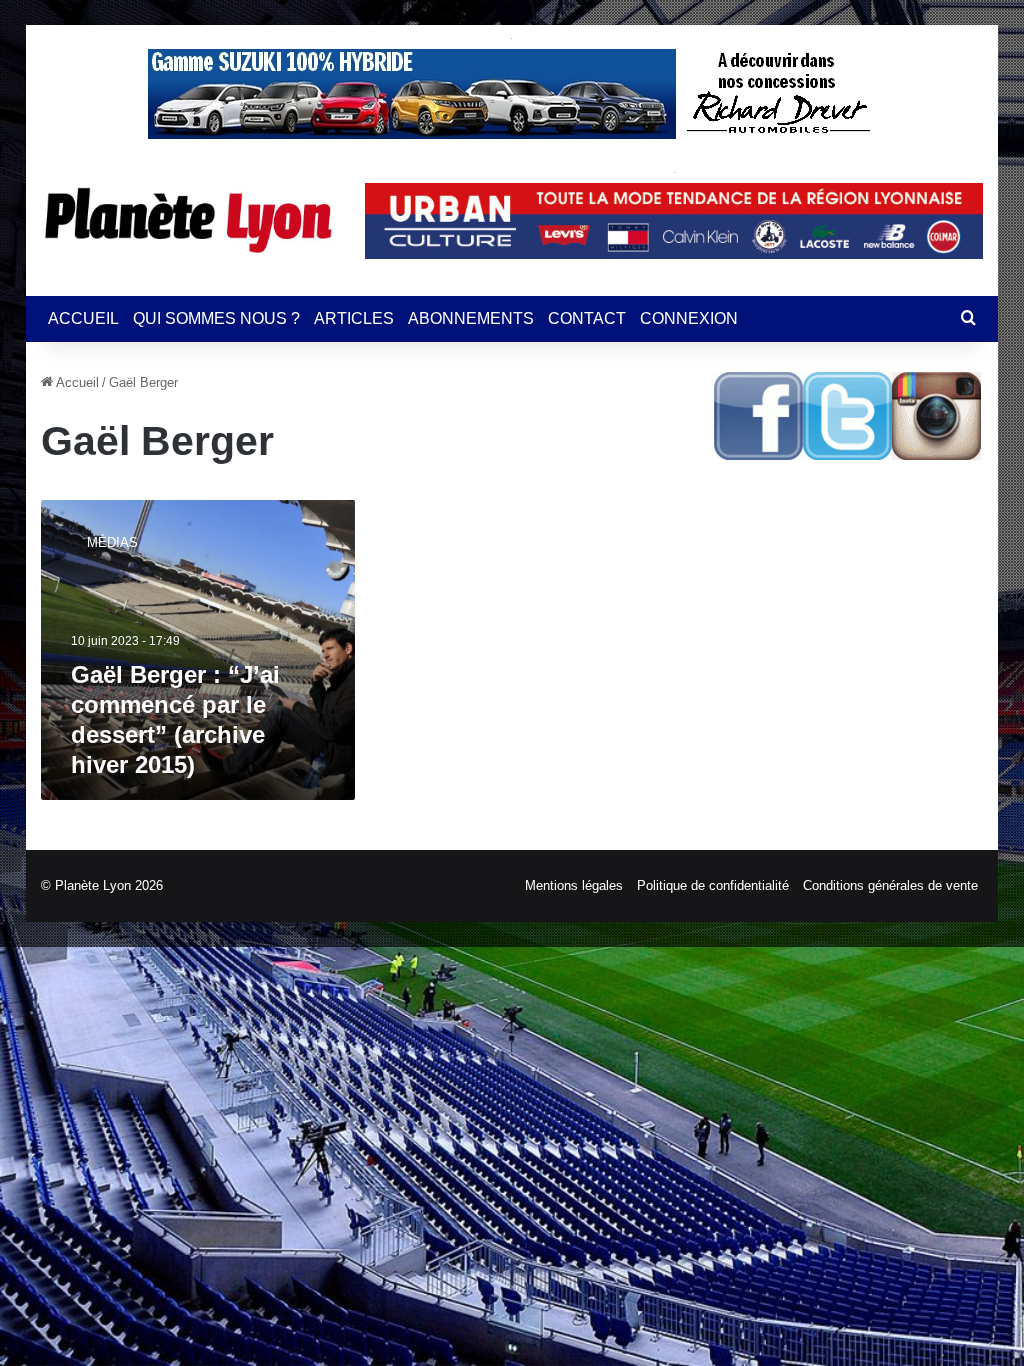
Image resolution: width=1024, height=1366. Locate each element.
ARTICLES (354, 318)
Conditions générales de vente (890, 885)
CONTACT (587, 318)
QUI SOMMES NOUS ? (216, 318)
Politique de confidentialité (713, 885)
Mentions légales (574, 885)
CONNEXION (689, 318)
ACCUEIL (83, 318)
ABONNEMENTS (471, 318)
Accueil (76, 382)
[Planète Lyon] (188, 220)
